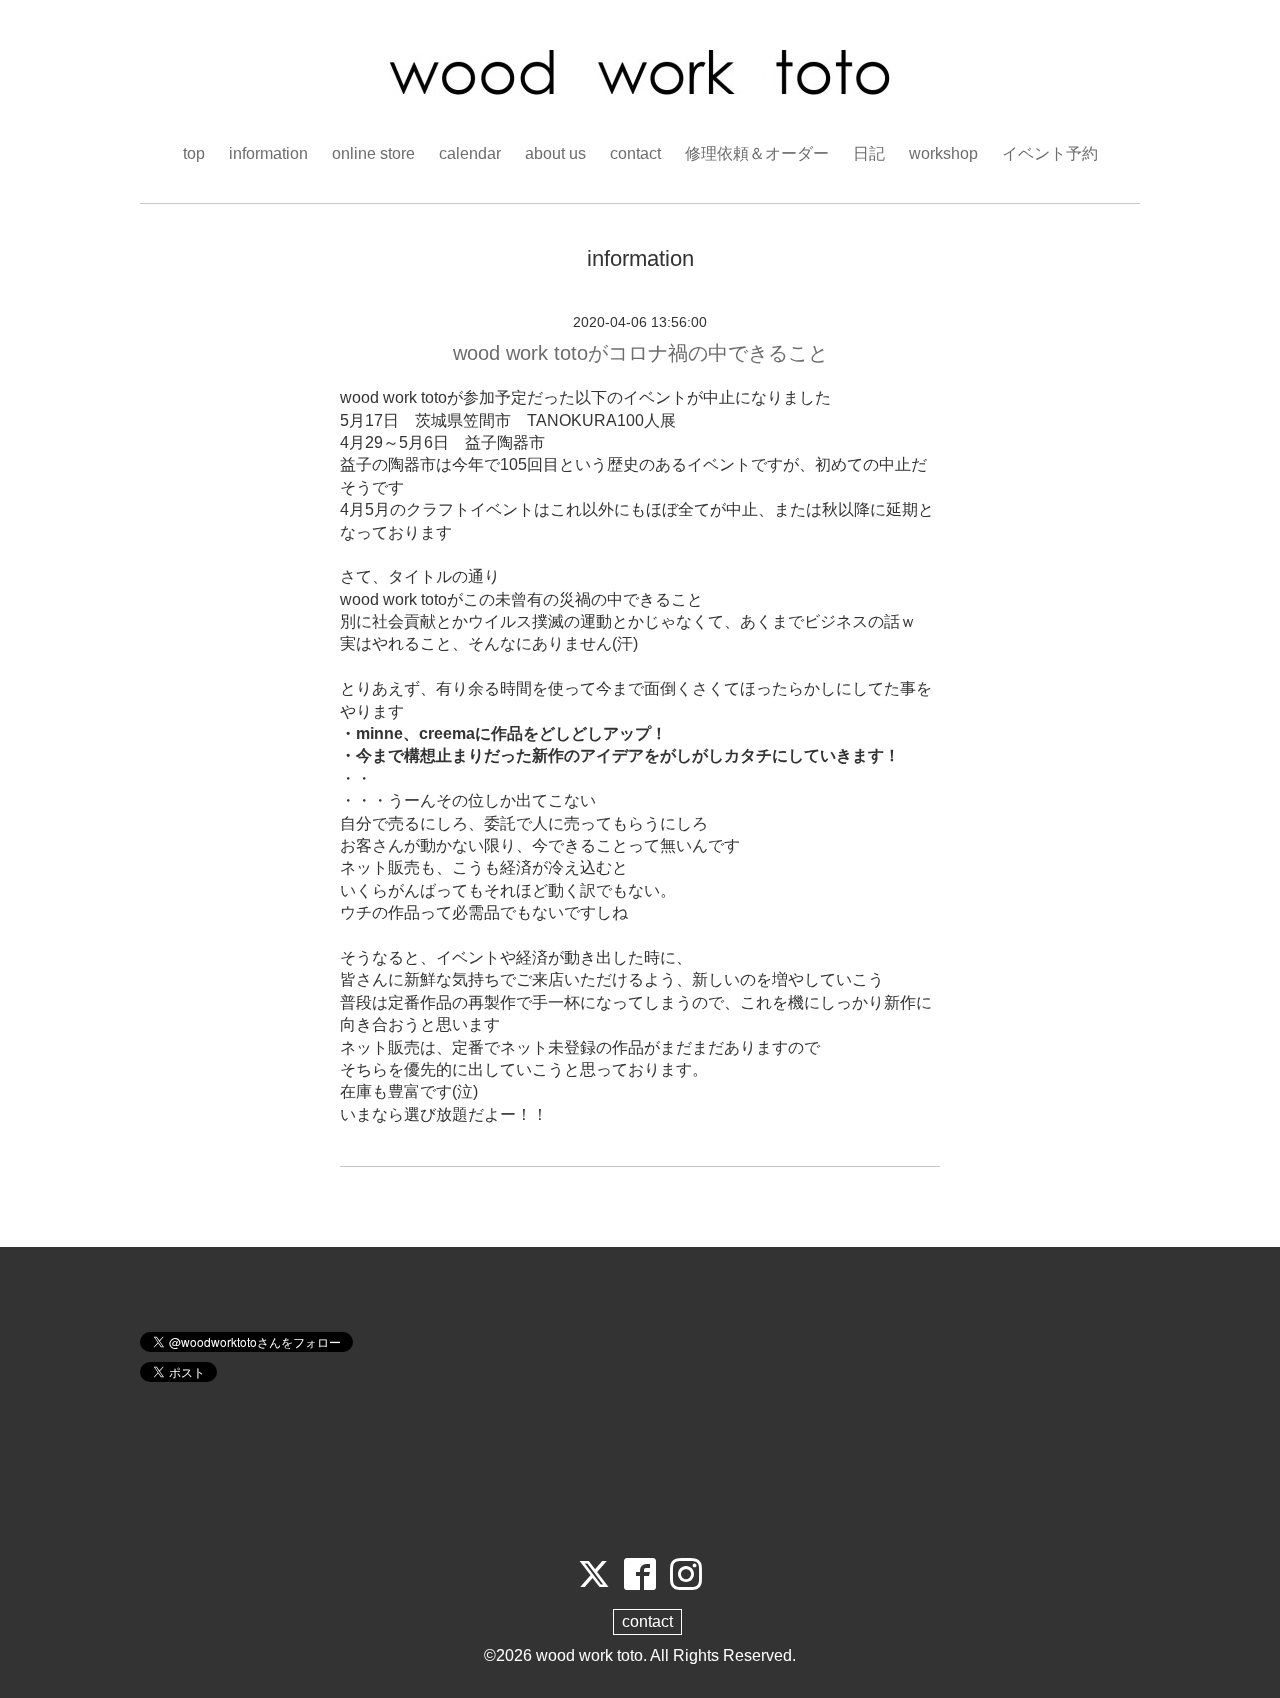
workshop (943, 153)
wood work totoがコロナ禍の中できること (640, 353)
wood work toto (589, 1655)
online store (373, 153)
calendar (470, 153)
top (194, 153)
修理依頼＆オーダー (757, 153)
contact (635, 153)
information (268, 153)
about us (555, 153)
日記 (869, 153)
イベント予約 (1050, 153)
